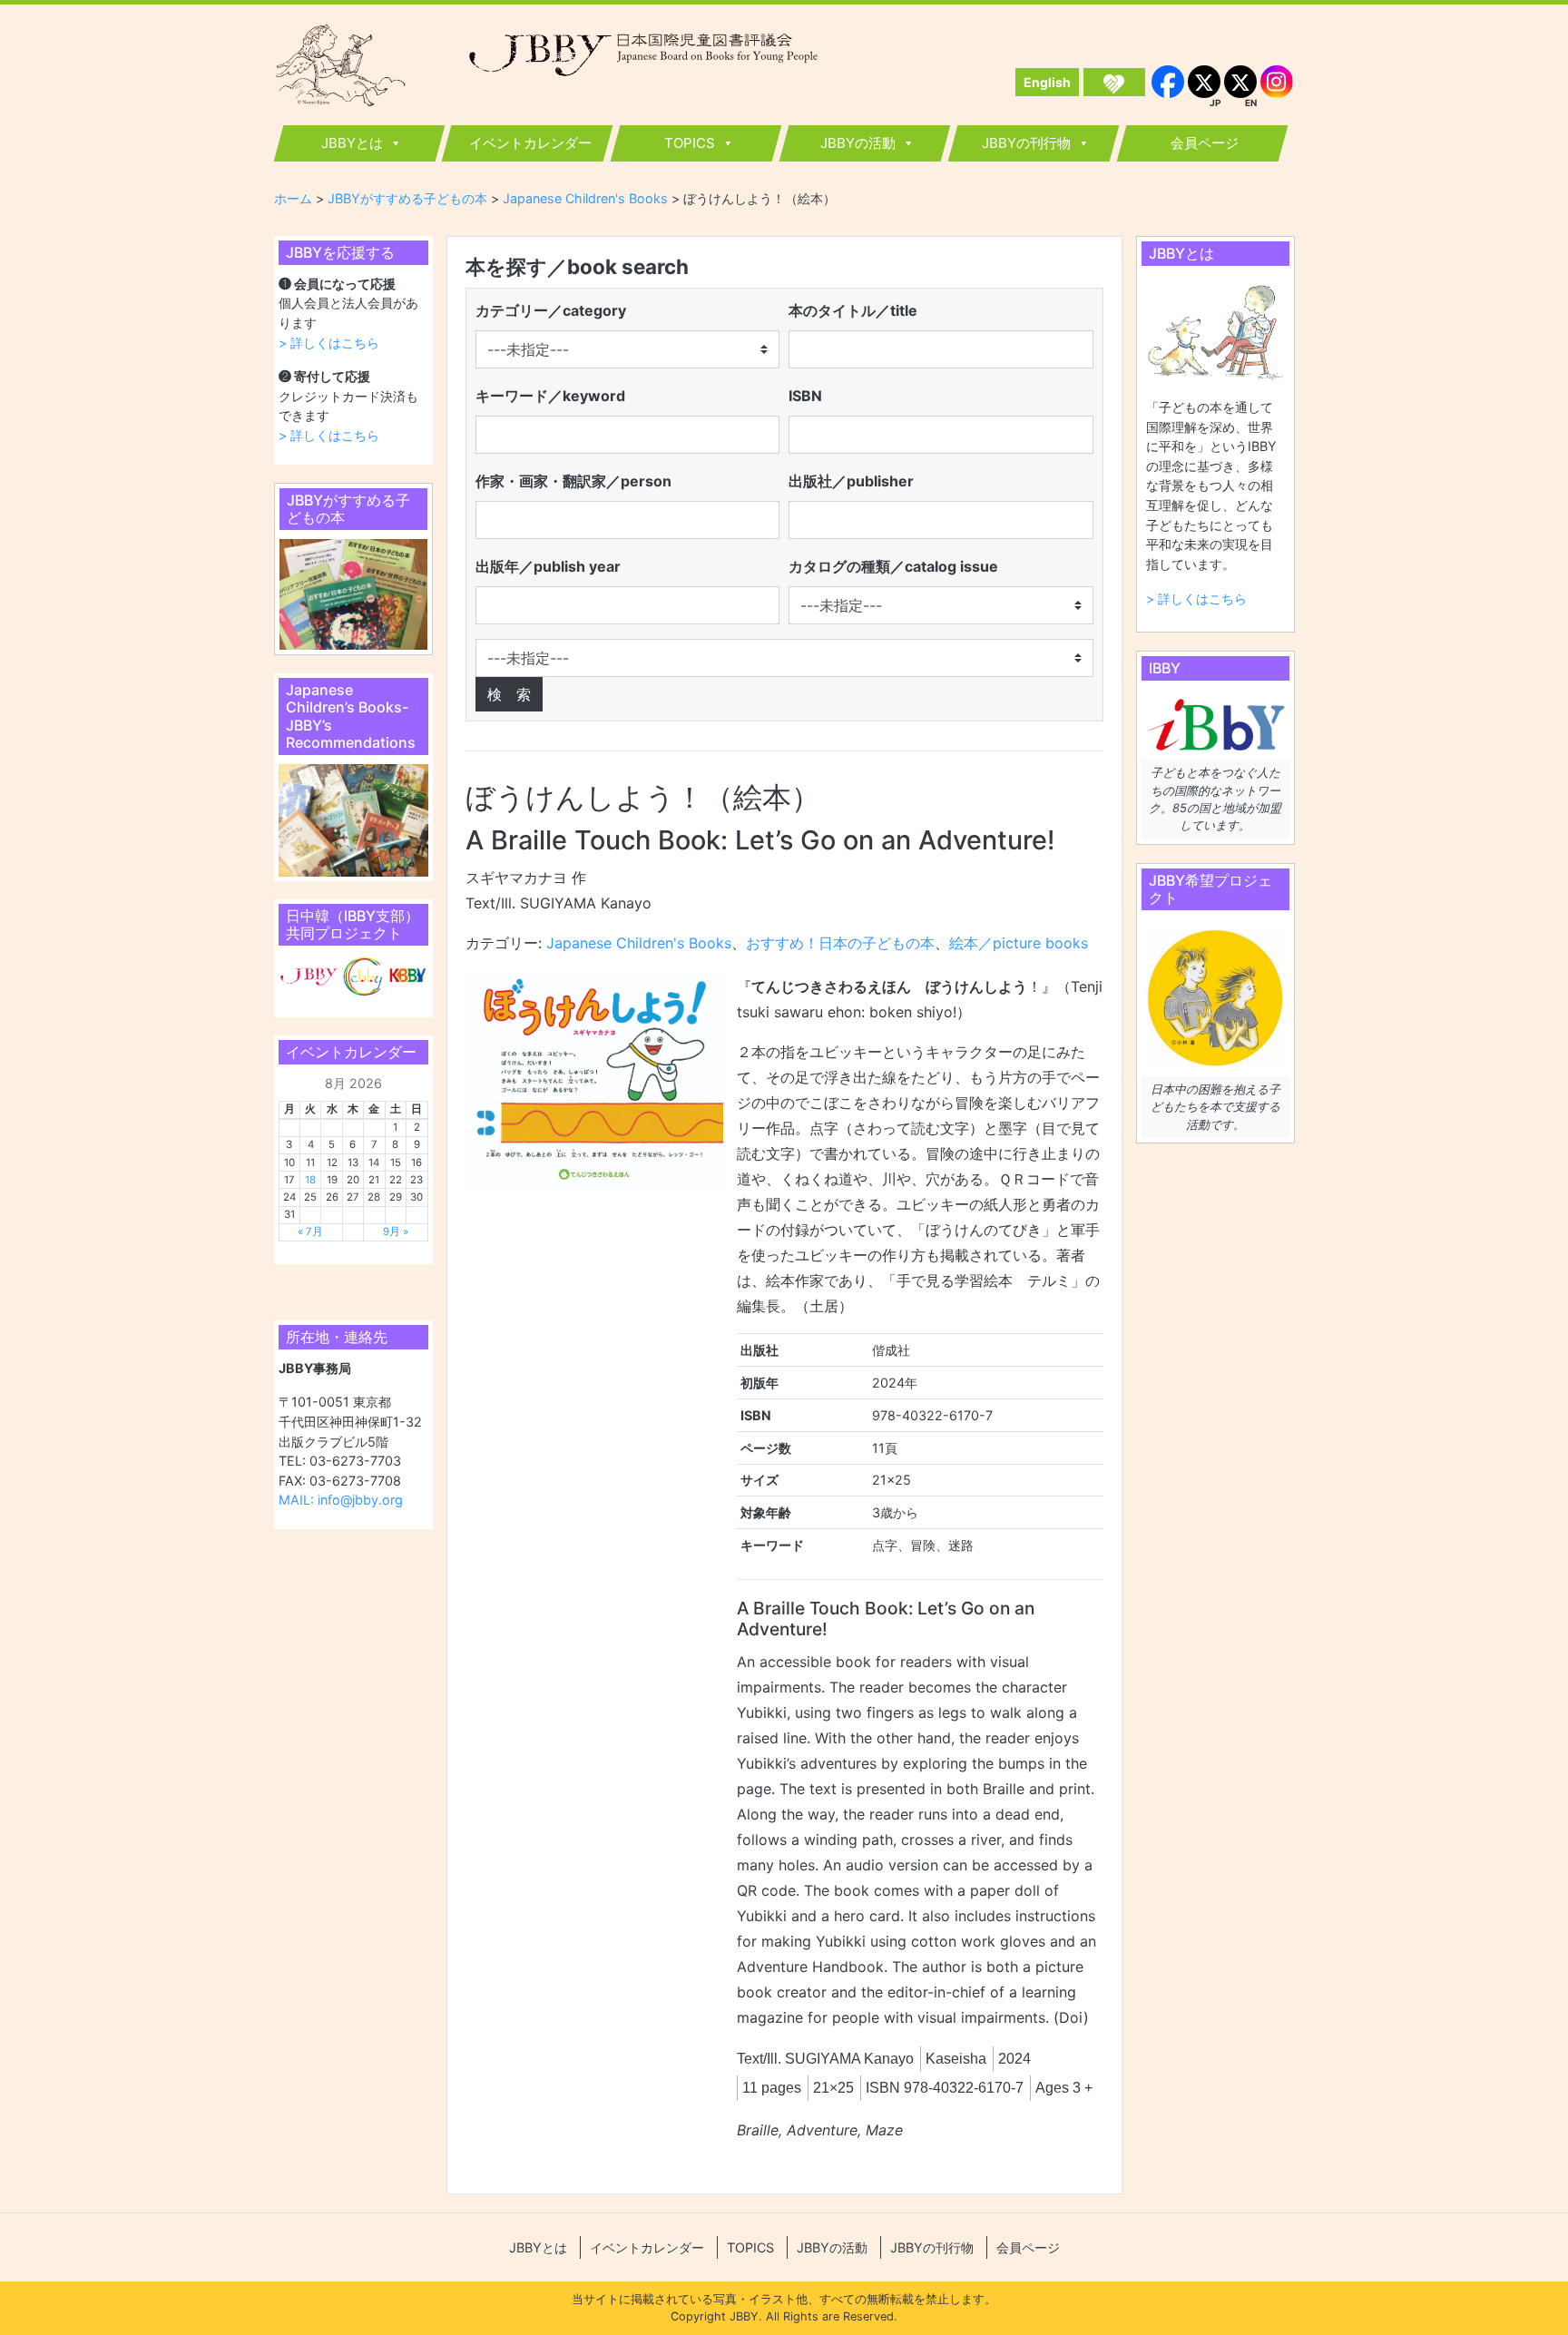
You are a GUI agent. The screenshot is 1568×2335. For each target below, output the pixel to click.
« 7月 (310, 1231)
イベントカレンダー (530, 143)
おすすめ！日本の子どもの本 (840, 943)
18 (310, 1180)
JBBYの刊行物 (1026, 143)
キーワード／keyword (550, 396)
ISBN (805, 396)
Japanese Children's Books (639, 943)
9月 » (396, 1231)
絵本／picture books (1019, 943)
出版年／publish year (548, 566)
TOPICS (690, 143)
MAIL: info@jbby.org (341, 1500)
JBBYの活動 (858, 143)
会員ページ (1205, 143)
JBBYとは (352, 143)
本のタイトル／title (853, 310)
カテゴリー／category (551, 310)
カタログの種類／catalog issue (893, 566)
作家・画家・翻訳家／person (573, 481)
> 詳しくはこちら (329, 343)
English (1047, 82)
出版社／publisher (851, 481)
